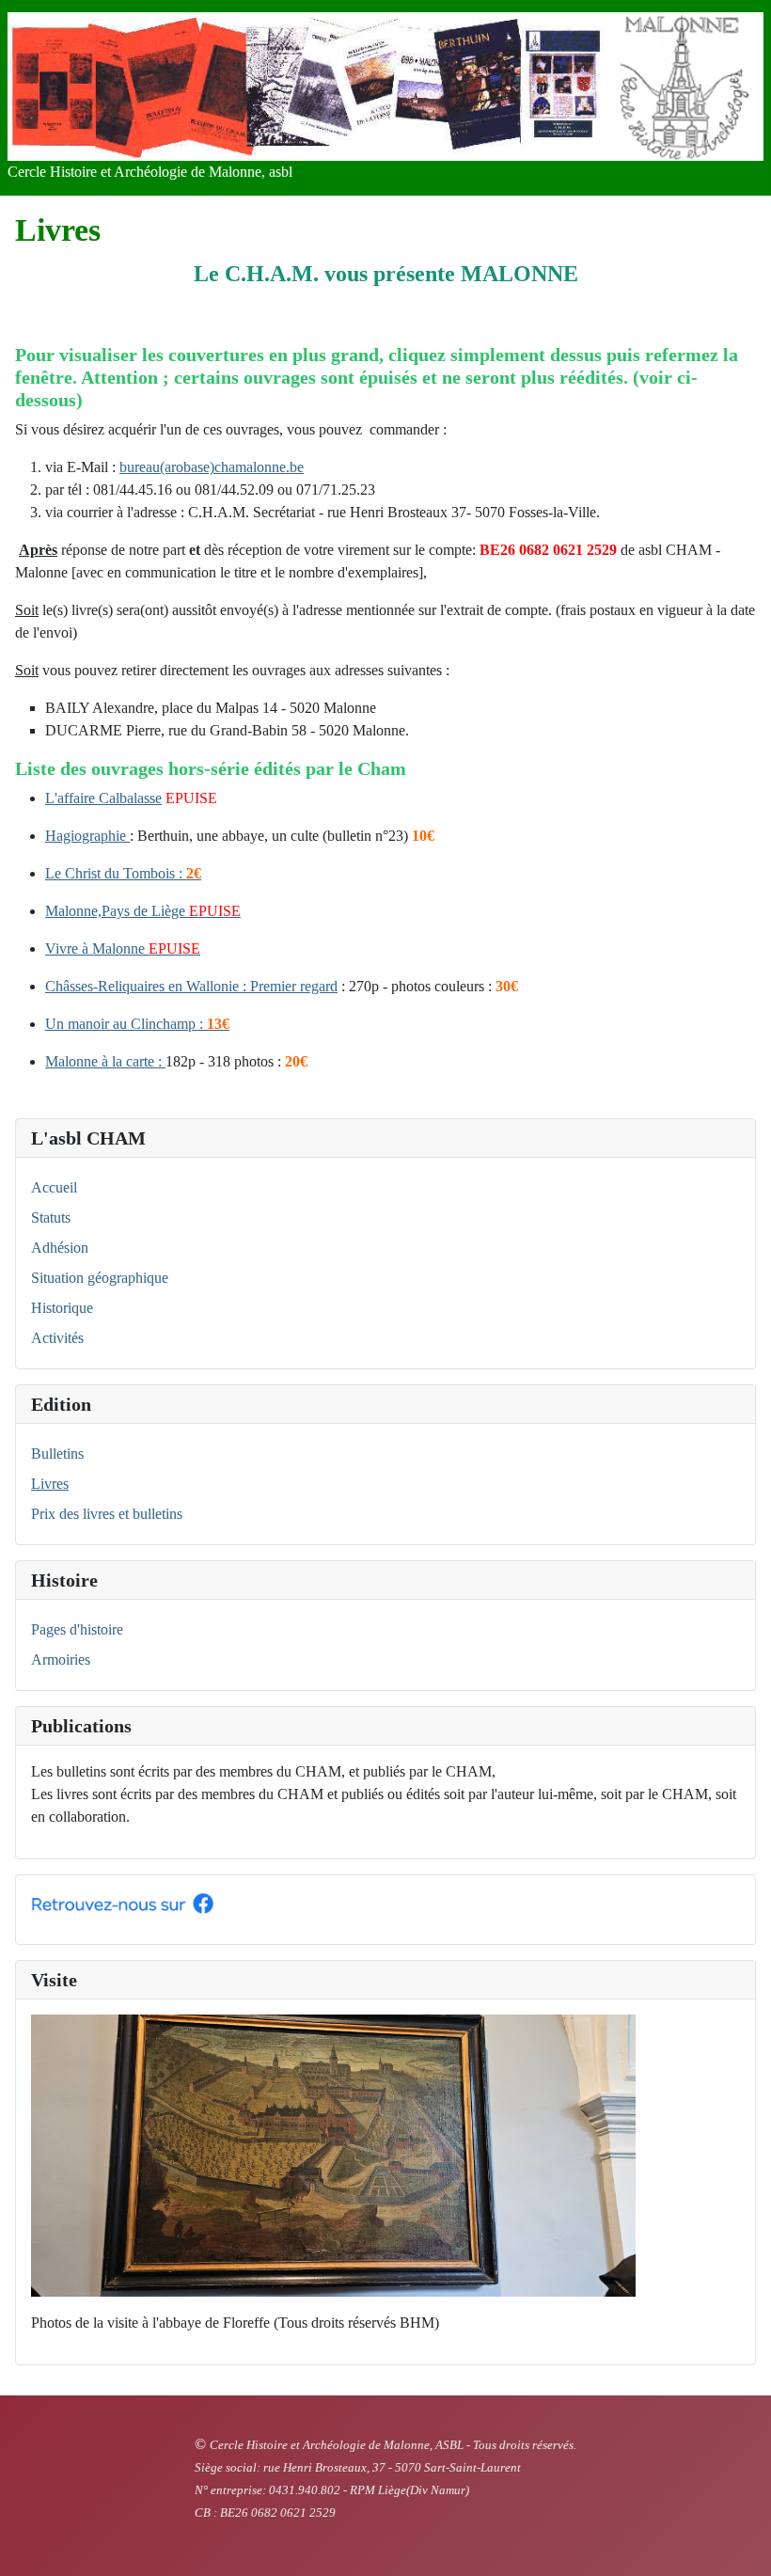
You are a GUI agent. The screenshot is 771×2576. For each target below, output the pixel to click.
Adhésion (60, 1248)
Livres (50, 1484)
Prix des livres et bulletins (107, 1514)
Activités (57, 1338)
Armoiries (61, 1659)
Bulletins (57, 1454)
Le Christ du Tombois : (123, 873)
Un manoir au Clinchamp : (137, 1024)
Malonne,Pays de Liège (115, 911)
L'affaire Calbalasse (103, 798)
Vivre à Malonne (97, 948)
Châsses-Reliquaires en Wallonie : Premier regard (191, 986)
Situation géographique (100, 1278)
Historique (62, 1308)
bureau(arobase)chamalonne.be (212, 467)
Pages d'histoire (77, 1629)
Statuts (51, 1217)
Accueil (54, 1187)
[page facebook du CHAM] (122, 1901)
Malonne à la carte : (105, 1061)
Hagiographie (87, 836)
